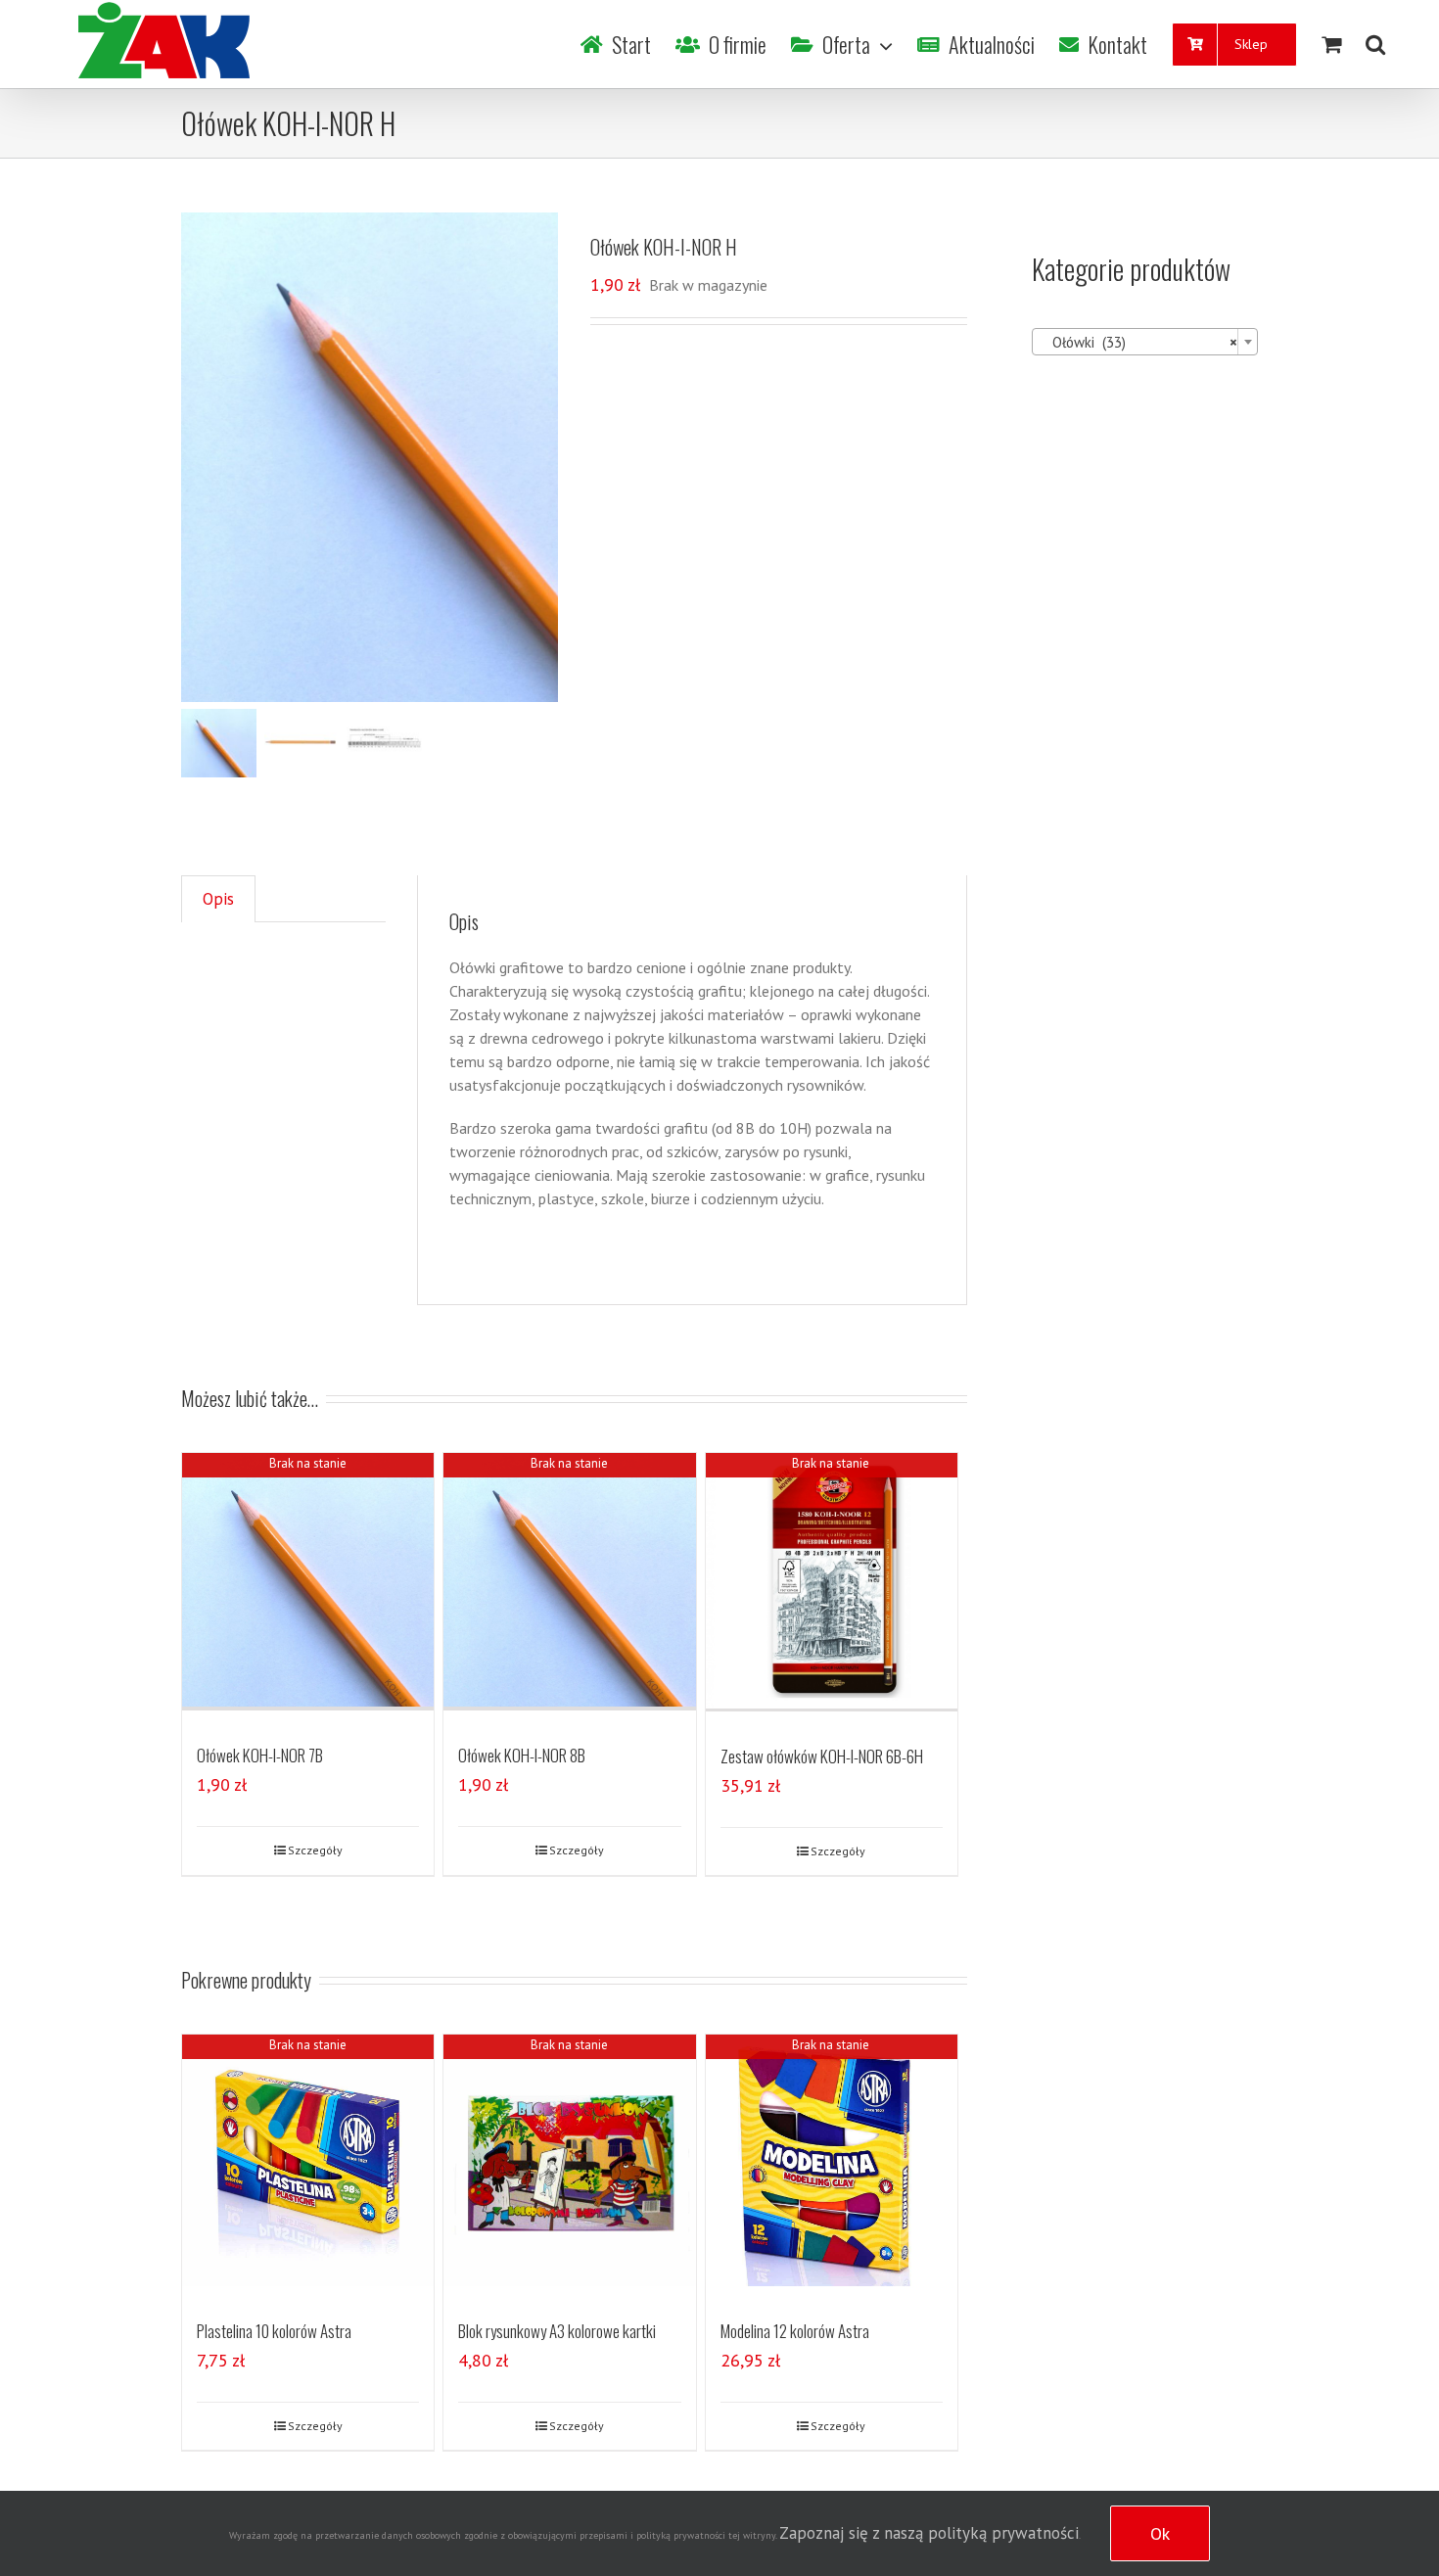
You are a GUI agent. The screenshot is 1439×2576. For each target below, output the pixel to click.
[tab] (218, 899)
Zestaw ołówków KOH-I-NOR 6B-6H (822, 1756)
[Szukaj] (1375, 44)
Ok (1160, 2533)
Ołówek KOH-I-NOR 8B (522, 1755)
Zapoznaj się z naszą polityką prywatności (929, 2533)
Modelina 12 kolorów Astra (795, 2331)
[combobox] (1145, 342)
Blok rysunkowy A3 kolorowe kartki (557, 2331)
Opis (218, 899)
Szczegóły (315, 1850)
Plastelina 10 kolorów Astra (274, 2331)
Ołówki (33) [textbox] (1139, 342)
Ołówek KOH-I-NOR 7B (260, 1755)
